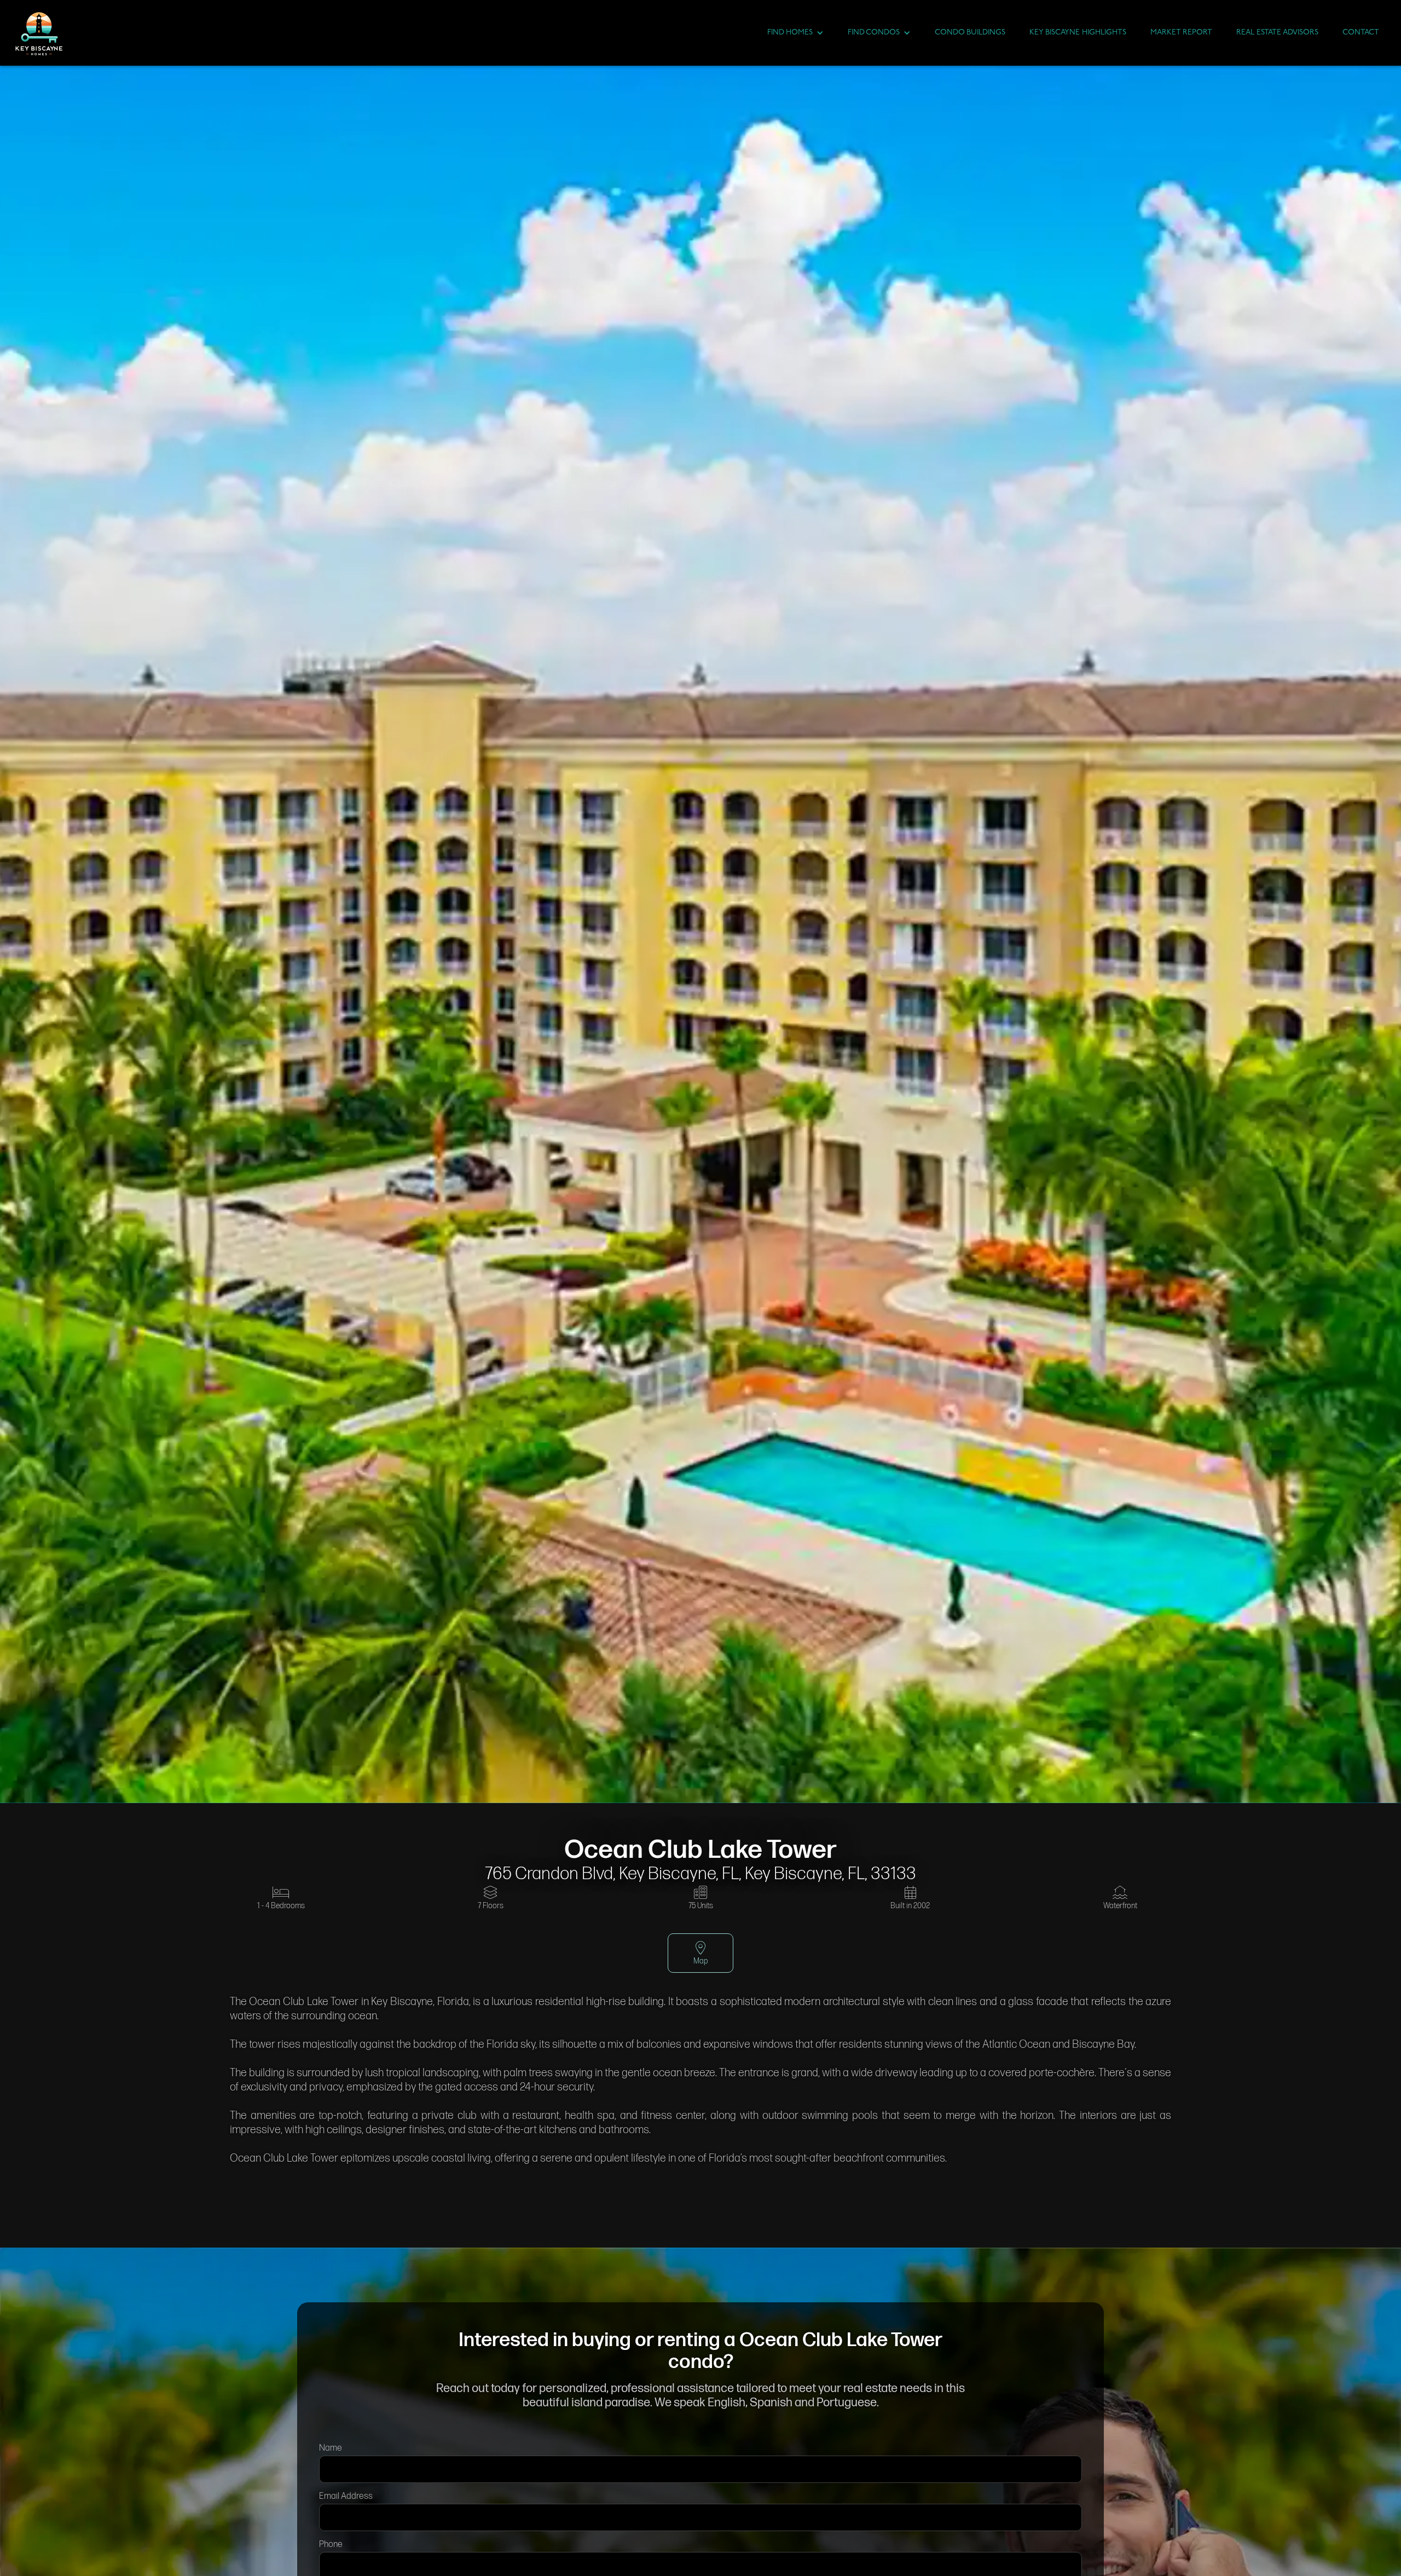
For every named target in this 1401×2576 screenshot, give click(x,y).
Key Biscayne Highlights (1078, 33)
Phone (331, 2545)
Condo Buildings (970, 33)
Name (331, 2448)
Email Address (346, 2496)
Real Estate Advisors (1277, 33)
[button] (795, 33)
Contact (1361, 33)
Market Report (1181, 33)
